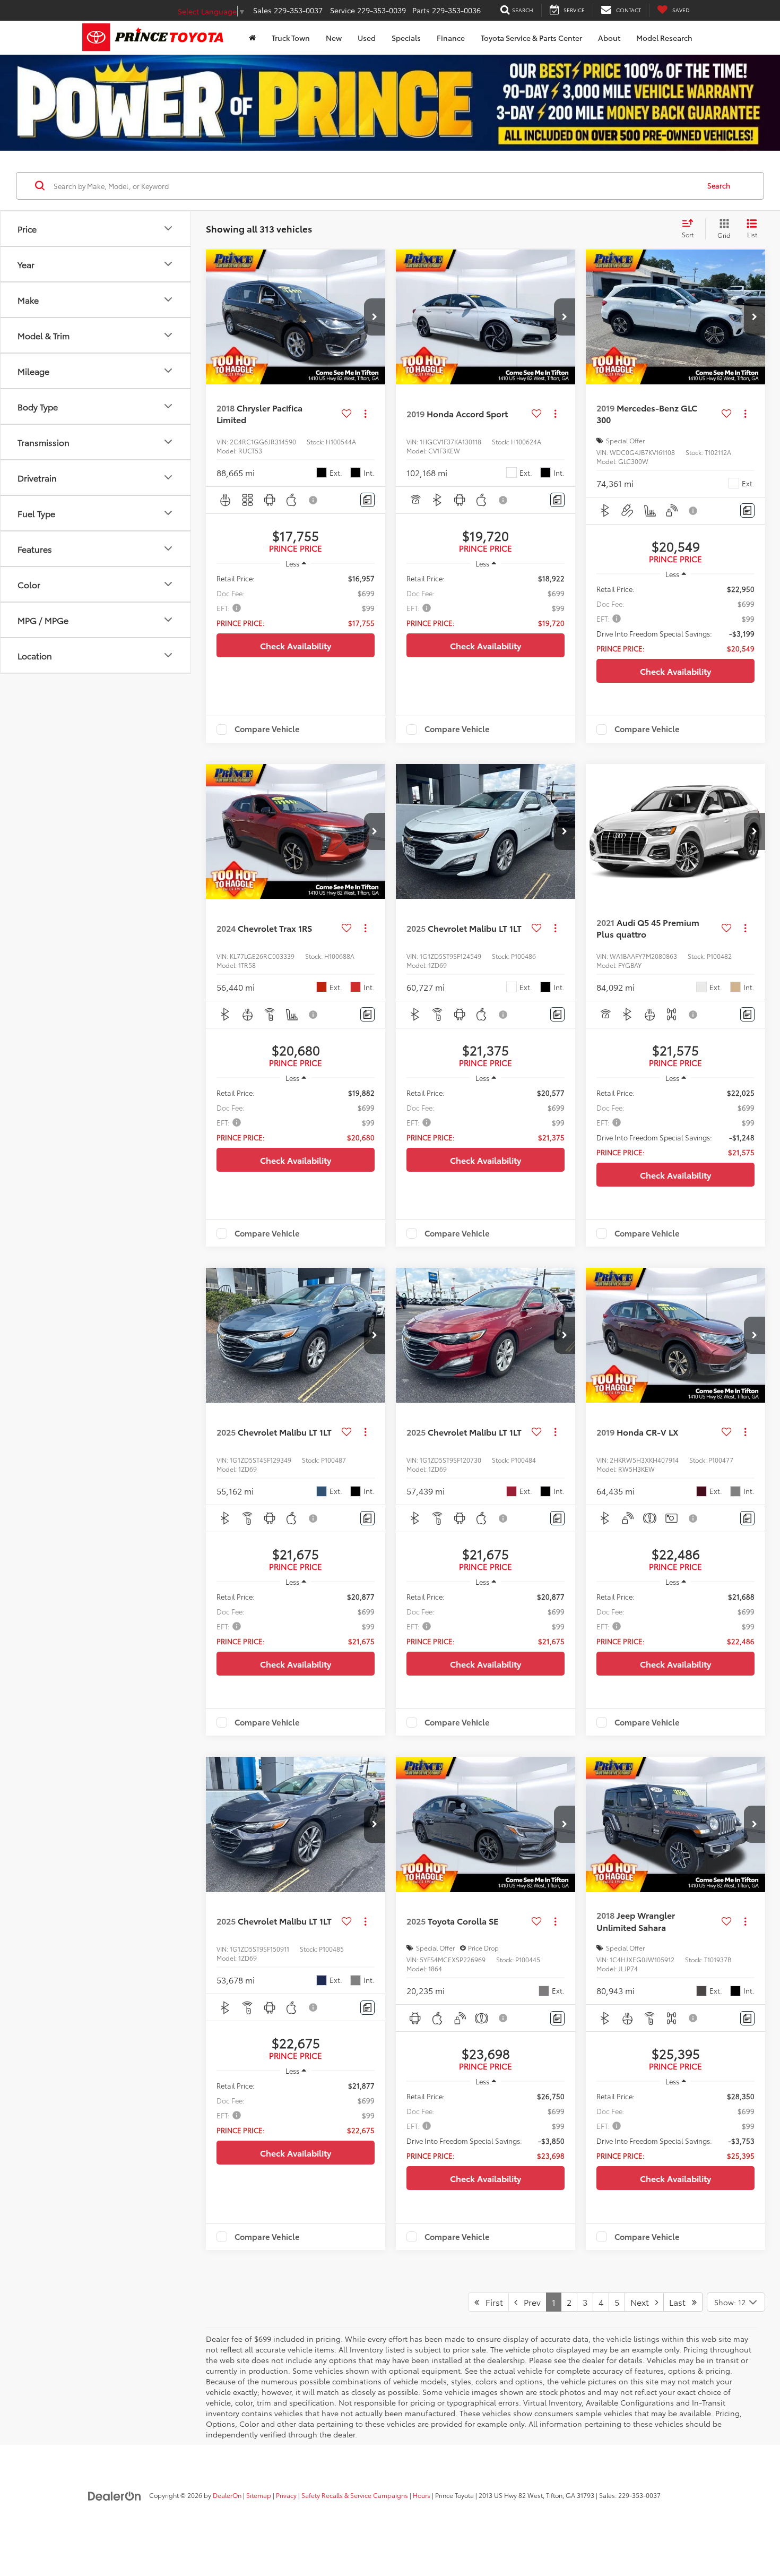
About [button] (609, 38)
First (491, 2302)
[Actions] (365, 414)
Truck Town (291, 38)
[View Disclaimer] (314, 500)
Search (719, 186)
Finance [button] (451, 38)
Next (643, 2302)
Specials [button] (406, 38)
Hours (422, 2495)
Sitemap (259, 2495)
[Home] (252, 38)
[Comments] (367, 500)
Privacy (286, 2495)
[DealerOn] (115, 2495)
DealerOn (227, 2495)
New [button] (334, 38)
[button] (375, 317)
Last (681, 2302)
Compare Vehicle (267, 729)
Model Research (664, 38)
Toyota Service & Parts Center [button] (531, 38)
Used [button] (367, 38)
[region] (296, 600)
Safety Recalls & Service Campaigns (355, 2495)
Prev (529, 2302)
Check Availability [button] (296, 645)
